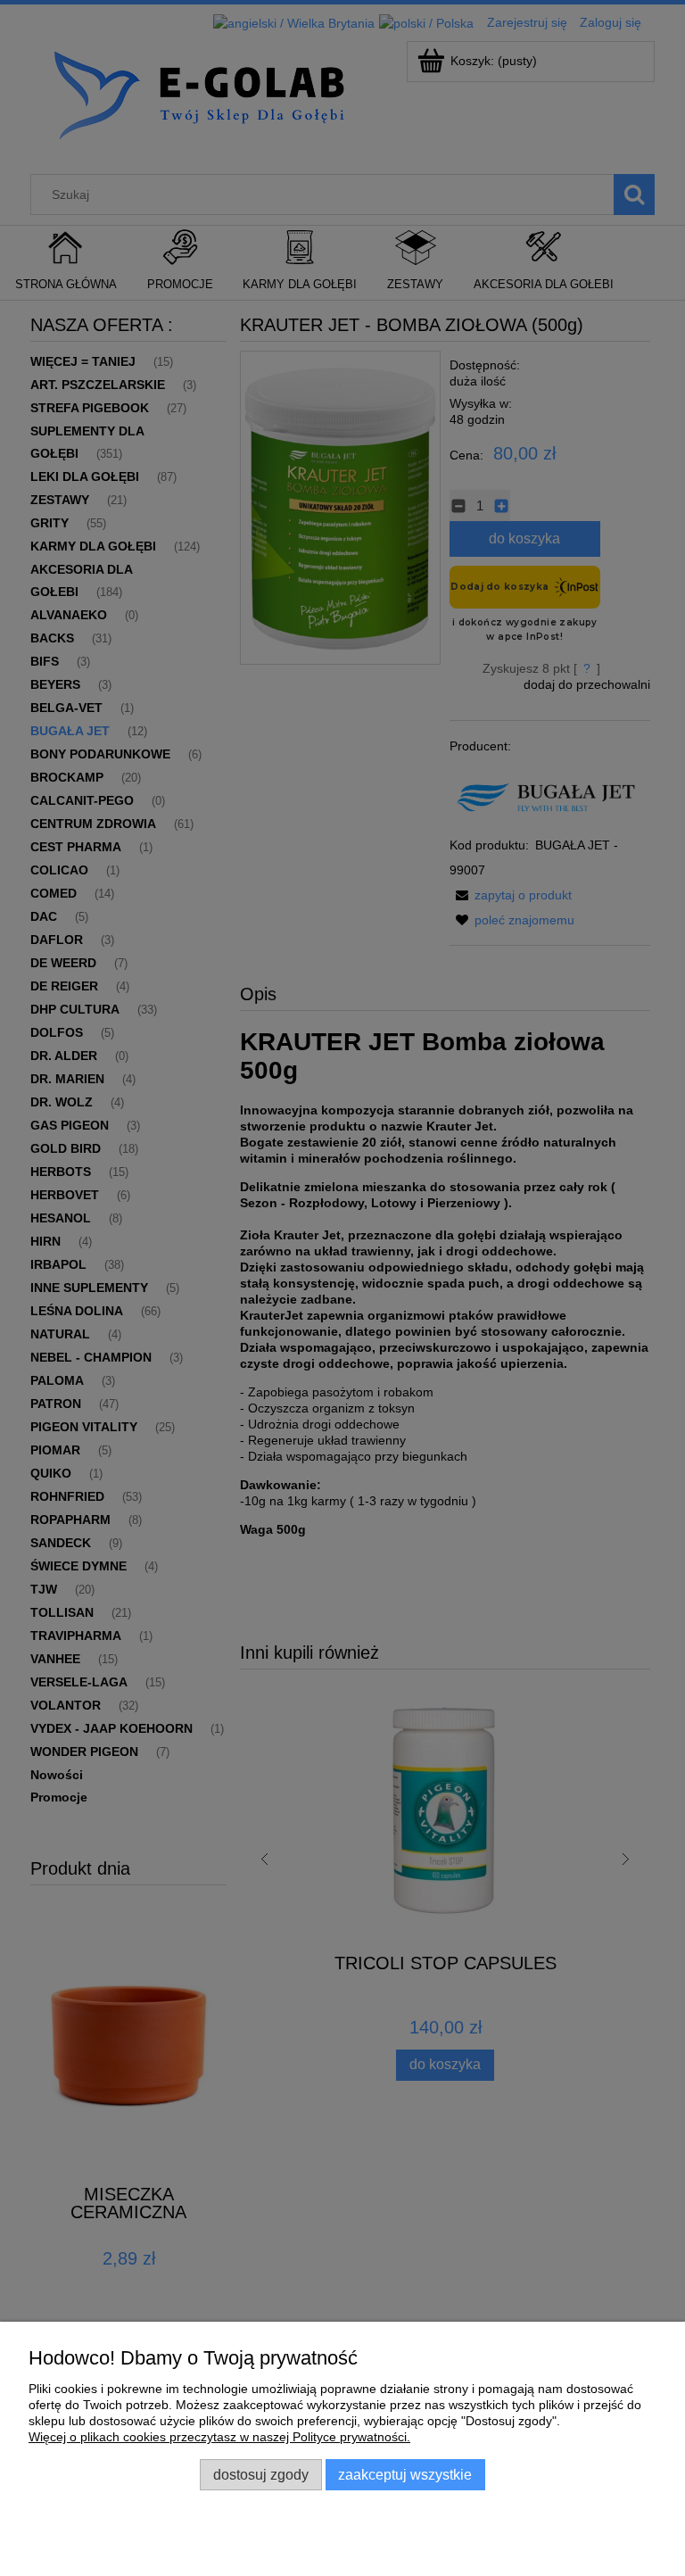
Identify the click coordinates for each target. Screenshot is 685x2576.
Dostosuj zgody (261, 2474)
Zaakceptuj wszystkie (405, 2474)
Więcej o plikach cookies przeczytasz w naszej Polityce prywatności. (219, 2437)
